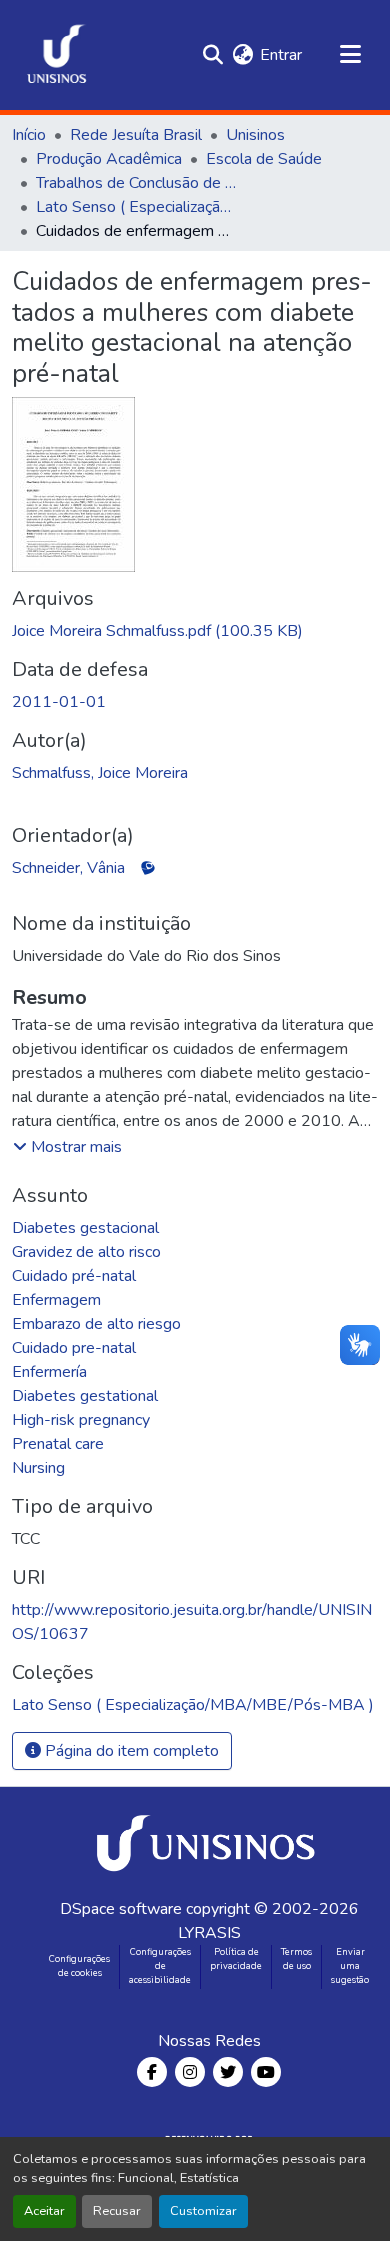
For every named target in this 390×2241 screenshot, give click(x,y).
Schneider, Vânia (68, 868)
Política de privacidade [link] (236, 1959)
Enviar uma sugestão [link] (350, 1966)
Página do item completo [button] (130, 1751)
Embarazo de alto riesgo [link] (96, 1324)
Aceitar (44, 2211)
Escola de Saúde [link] (264, 159)
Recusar (117, 2211)
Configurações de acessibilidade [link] (160, 1966)
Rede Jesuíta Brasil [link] (136, 135)
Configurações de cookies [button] (79, 1966)
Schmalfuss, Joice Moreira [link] (100, 773)
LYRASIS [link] (209, 1933)
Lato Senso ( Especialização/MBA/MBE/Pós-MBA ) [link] (136, 207)
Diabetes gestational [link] (85, 1396)
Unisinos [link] (255, 135)
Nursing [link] (38, 1468)
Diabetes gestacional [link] (85, 1228)
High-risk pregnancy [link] (81, 1420)
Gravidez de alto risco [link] (86, 1252)
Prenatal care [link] (58, 1444)
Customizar (203, 2211)
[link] (195, 631)
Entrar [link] (281, 55)
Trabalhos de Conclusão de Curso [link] (136, 183)
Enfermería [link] (49, 1372)
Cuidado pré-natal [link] (74, 1276)
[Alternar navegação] (350, 55)
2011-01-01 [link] (59, 702)
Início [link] (29, 135)
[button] (57, 55)
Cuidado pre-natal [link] (74, 1348)
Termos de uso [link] (296, 1959)
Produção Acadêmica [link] (109, 159)
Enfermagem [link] (56, 1300)
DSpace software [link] (121, 1909)
